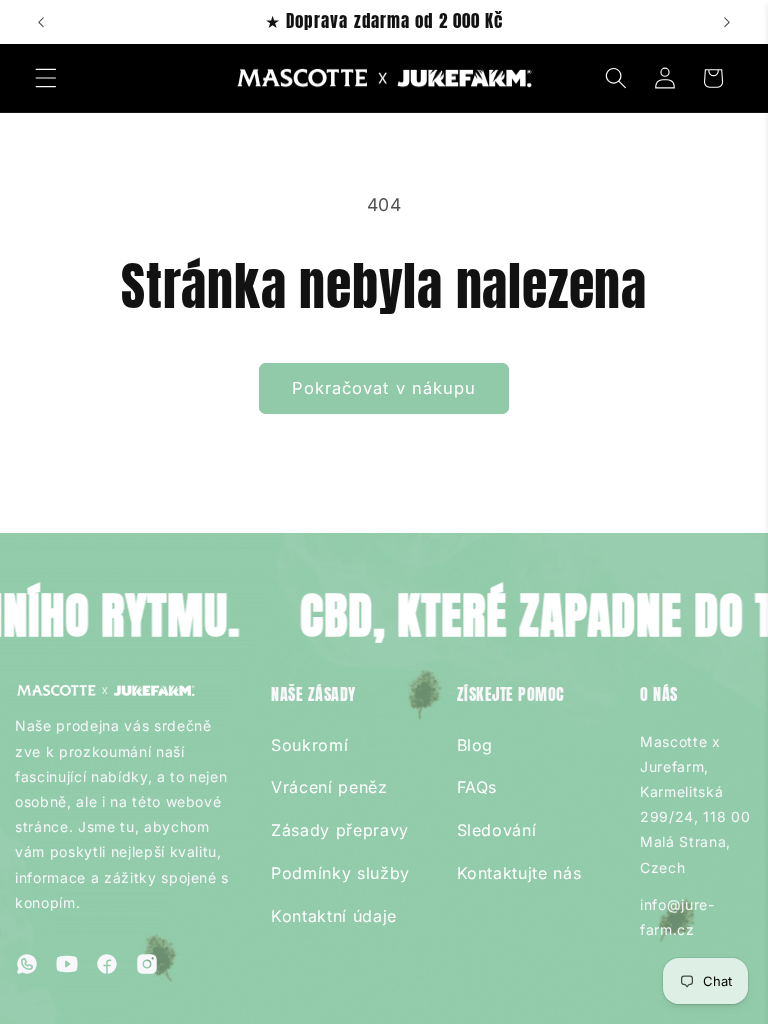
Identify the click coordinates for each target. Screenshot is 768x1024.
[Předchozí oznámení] (41, 22)
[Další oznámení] (727, 22)
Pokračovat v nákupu (384, 388)
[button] (46, 78)
